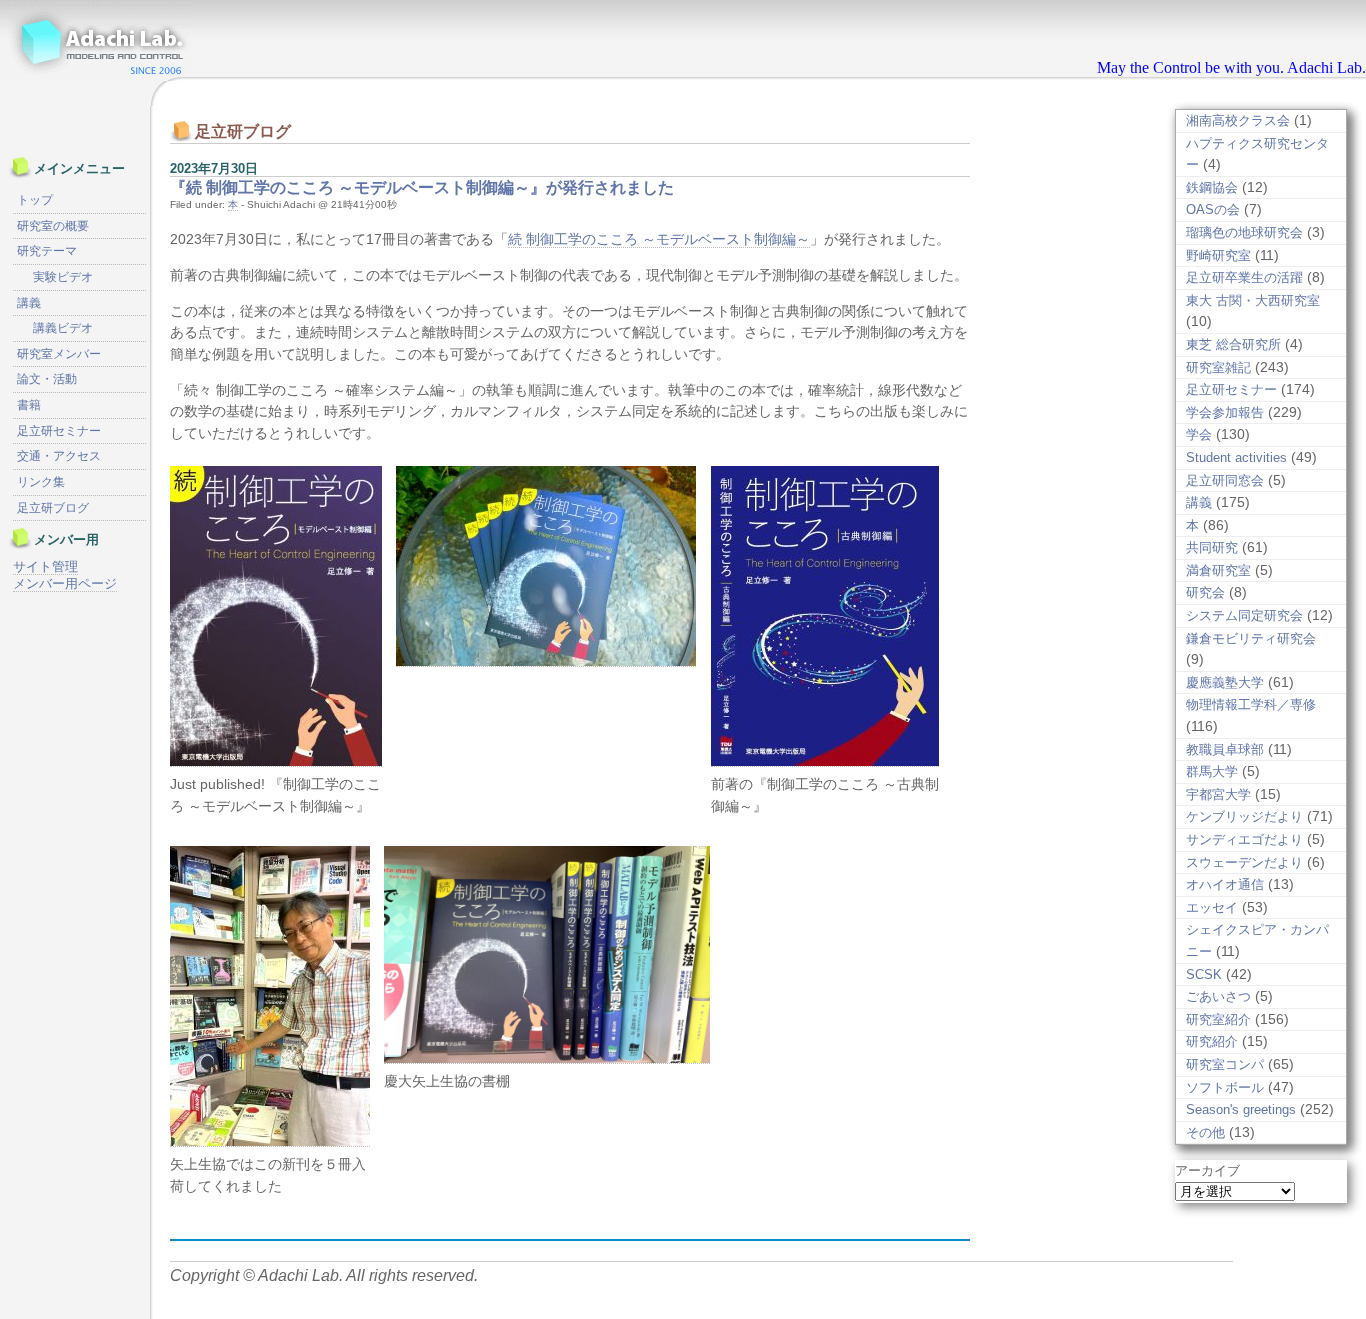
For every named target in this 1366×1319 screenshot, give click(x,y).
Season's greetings (1241, 1109)
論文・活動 (47, 379)
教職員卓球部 (1225, 749)
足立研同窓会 (1225, 480)
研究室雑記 (1218, 367)
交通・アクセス (59, 456)
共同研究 (1212, 547)
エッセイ (1212, 907)
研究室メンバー (59, 354)
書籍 (29, 405)
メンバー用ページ (65, 583)
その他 (1205, 1132)
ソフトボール (1225, 1087)
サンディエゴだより (1244, 839)
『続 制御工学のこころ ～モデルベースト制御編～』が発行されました (422, 187)
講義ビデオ (63, 328)
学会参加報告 (1225, 412)
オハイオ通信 (1225, 884)
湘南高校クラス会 (1238, 120)
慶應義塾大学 (1225, 682)
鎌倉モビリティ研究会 (1251, 638)
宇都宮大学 (1218, 794)
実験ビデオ (63, 277)
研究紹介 (1212, 1041)
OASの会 (1213, 209)
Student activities (1236, 457)
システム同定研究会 (1244, 615)
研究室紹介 (1218, 1019)
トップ (35, 200)
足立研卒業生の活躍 (1244, 277)
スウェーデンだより (1244, 862)
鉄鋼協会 (1212, 187)
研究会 (1205, 592)
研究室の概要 (53, 226)
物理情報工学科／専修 (1251, 704)
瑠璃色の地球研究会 (1244, 232)
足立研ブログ (53, 508)
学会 (1199, 434)
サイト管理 (45, 566)
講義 (1199, 502)
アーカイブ (1207, 1170)
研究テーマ (47, 251)
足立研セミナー (1231, 389)
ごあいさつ (1218, 996)
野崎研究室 (1218, 255)
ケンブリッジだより (1244, 816)
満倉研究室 (1218, 570)
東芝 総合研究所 (1233, 344)
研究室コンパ (1225, 1064)
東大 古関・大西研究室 (1253, 300)
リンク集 (41, 482)
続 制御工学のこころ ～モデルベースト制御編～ (659, 239)
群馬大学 (1212, 771)
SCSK (1204, 974)
